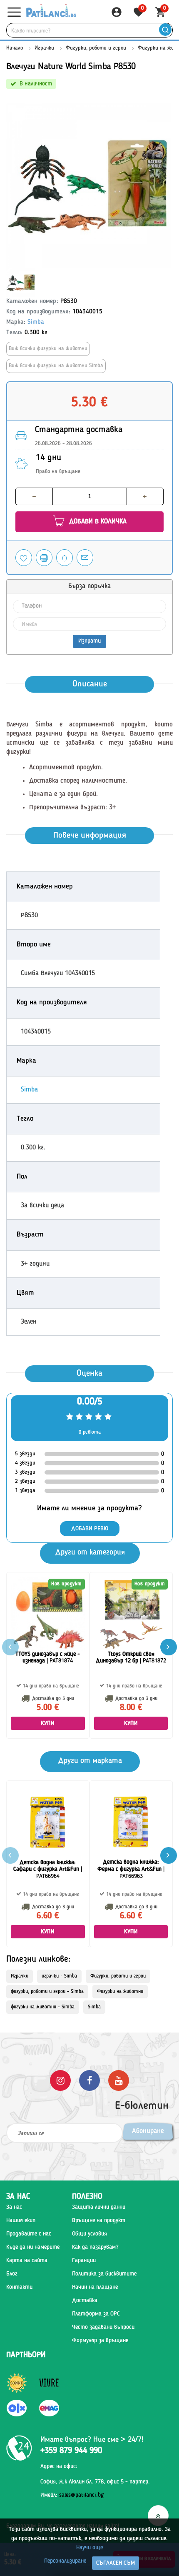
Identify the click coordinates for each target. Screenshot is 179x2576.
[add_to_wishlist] (24, 558)
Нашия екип (21, 2221)
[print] (44, 558)
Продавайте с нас (29, 2234)
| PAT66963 (131, 1869)
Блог (12, 2274)
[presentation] (169, 1647)
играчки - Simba (59, 1976)
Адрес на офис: (59, 2466)
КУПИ (48, 1723)
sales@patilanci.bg (81, 2495)
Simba (36, 322)
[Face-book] (89, 2080)
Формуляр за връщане (100, 2341)
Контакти (19, 2287)
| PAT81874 (48, 1658)
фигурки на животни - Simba (43, 2007)
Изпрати (89, 641)
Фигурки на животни (120, 1992)
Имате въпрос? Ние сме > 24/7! (92, 2440)
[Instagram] (60, 2080)
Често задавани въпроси (103, 2327)
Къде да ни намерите (33, 2247)
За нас (14, 2207)
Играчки (44, 48)
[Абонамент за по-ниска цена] (65, 558)
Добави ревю (90, 1529)
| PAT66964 (48, 1870)
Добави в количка (97, 522)
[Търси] (165, 30)
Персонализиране (65, 2561)
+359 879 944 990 (71, 2451)
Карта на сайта (27, 2261)
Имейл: (72, 2495)
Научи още (89, 2548)
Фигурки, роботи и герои (96, 48)
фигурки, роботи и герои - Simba (47, 1992)
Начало (15, 48)
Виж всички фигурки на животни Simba (56, 366)
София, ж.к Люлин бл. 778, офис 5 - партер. (95, 2482)
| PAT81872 (131, 1658)
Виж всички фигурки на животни (48, 349)
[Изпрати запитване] (85, 558)
